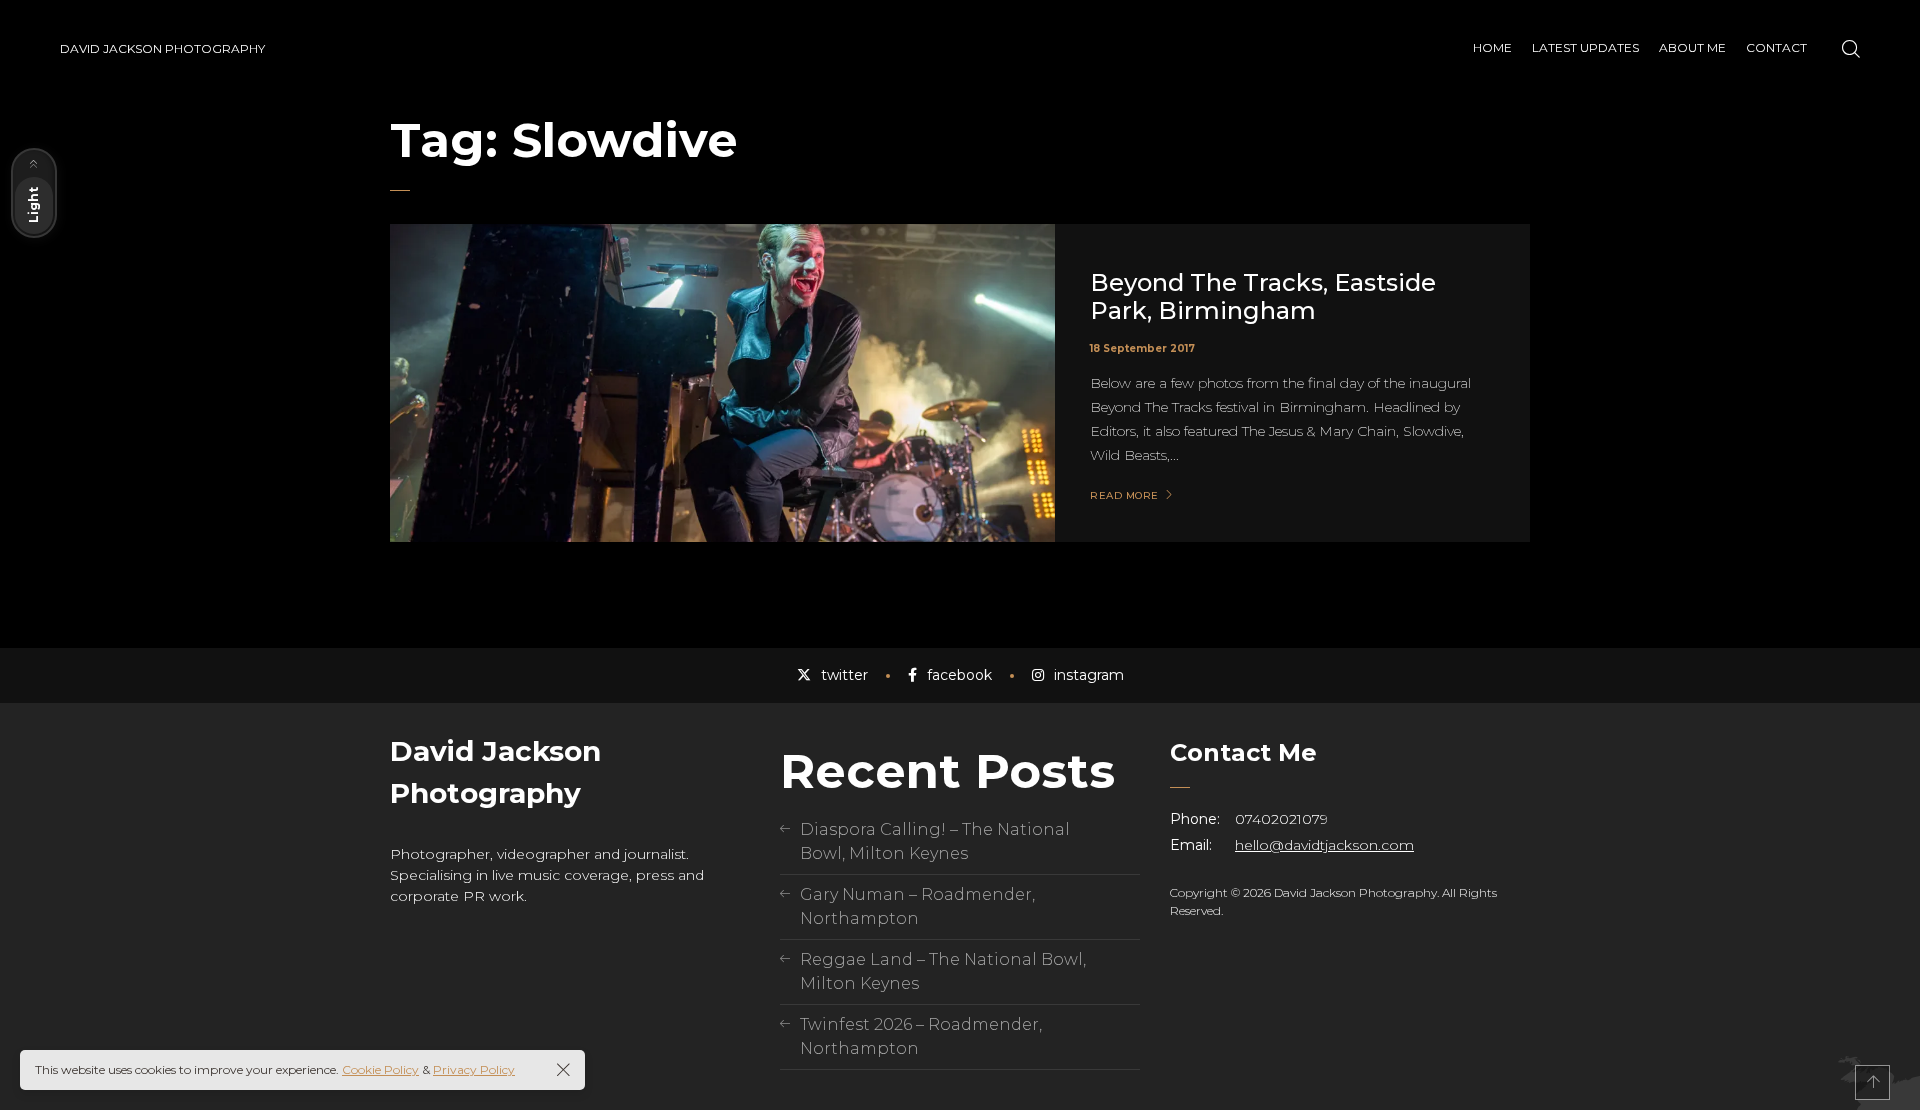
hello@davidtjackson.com (1324, 845)
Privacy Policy (474, 1069)
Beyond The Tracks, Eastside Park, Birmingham (1263, 297)
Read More (1124, 496)
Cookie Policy (380, 1069)
